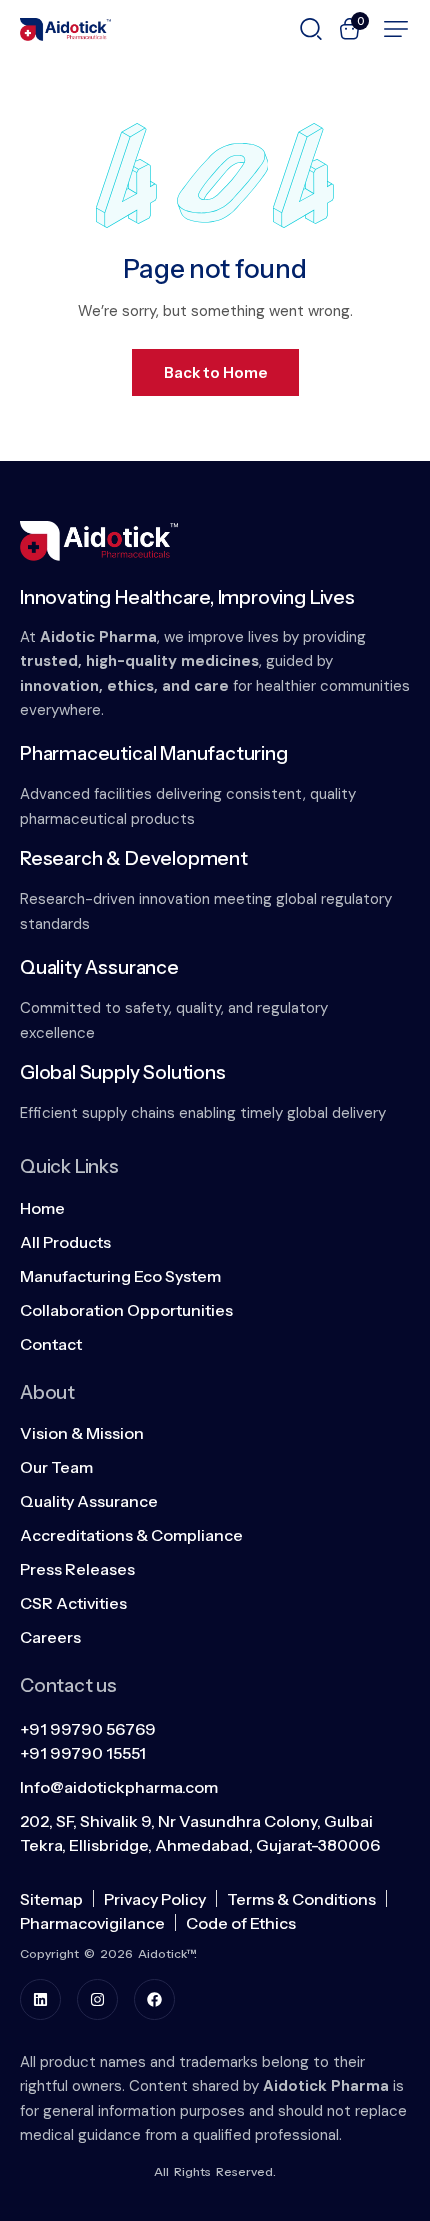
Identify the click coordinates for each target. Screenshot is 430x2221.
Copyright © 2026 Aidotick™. (108, 1953)
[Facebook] (154, 1999)
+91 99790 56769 (88, 1729)
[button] (396, 29)
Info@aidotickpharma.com (119, 1787)
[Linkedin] (40, 1999)
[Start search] (311, 27)
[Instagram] (97, 1999)
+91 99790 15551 (83, 1753)
